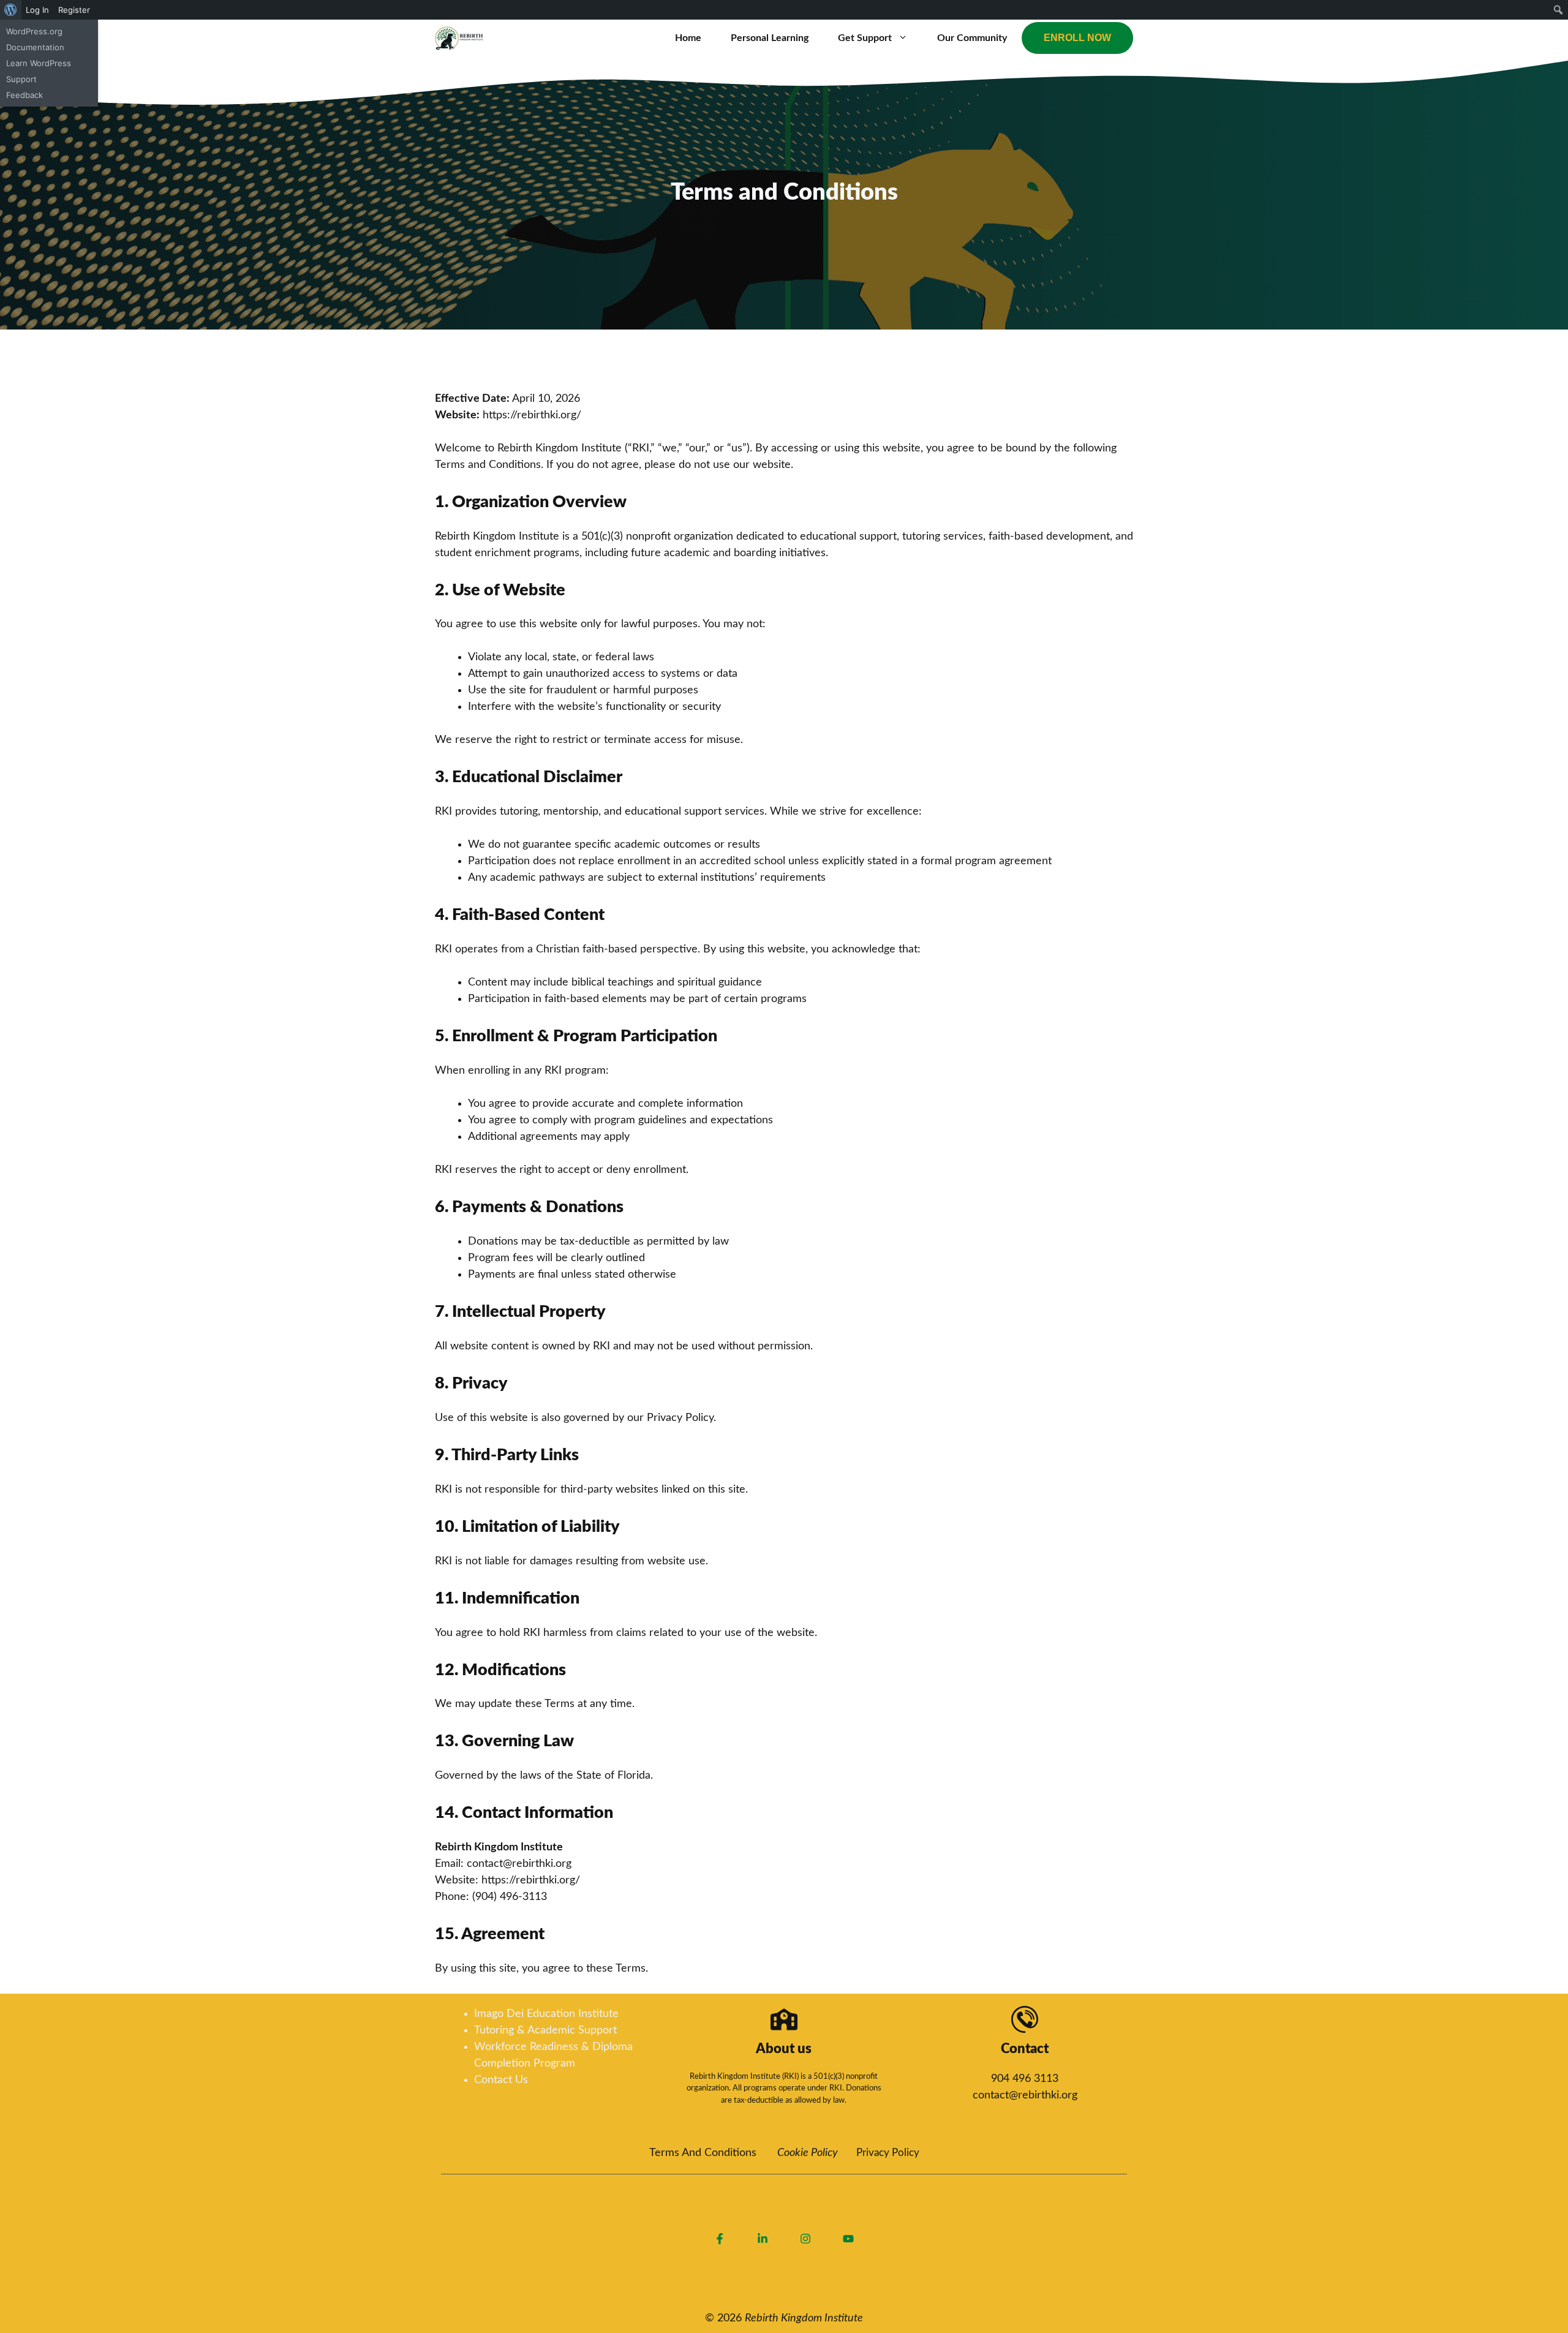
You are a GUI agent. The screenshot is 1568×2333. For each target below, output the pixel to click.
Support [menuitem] (21, 79)
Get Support (865, 38)
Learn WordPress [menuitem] (39, 63)
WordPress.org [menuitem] (34, 31)
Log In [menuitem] (37, 10)
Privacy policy (888, 2153)
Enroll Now (1077, 38)
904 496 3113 (1025, 2079)
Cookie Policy (808, 2153)
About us (784, 2049)
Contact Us (501, 2080)
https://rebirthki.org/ (532, 415)
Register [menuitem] (74, 10)
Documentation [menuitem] (35, 47)
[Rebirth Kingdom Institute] (459, 38)
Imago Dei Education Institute (546, 2014)
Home (688, 38)
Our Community (972, 38)
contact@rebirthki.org (1025, 2095)
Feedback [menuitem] (24, 95)
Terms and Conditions (703, 2153)
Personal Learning (770, 38)
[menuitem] (11, 10)
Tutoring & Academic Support (545, 2030)
